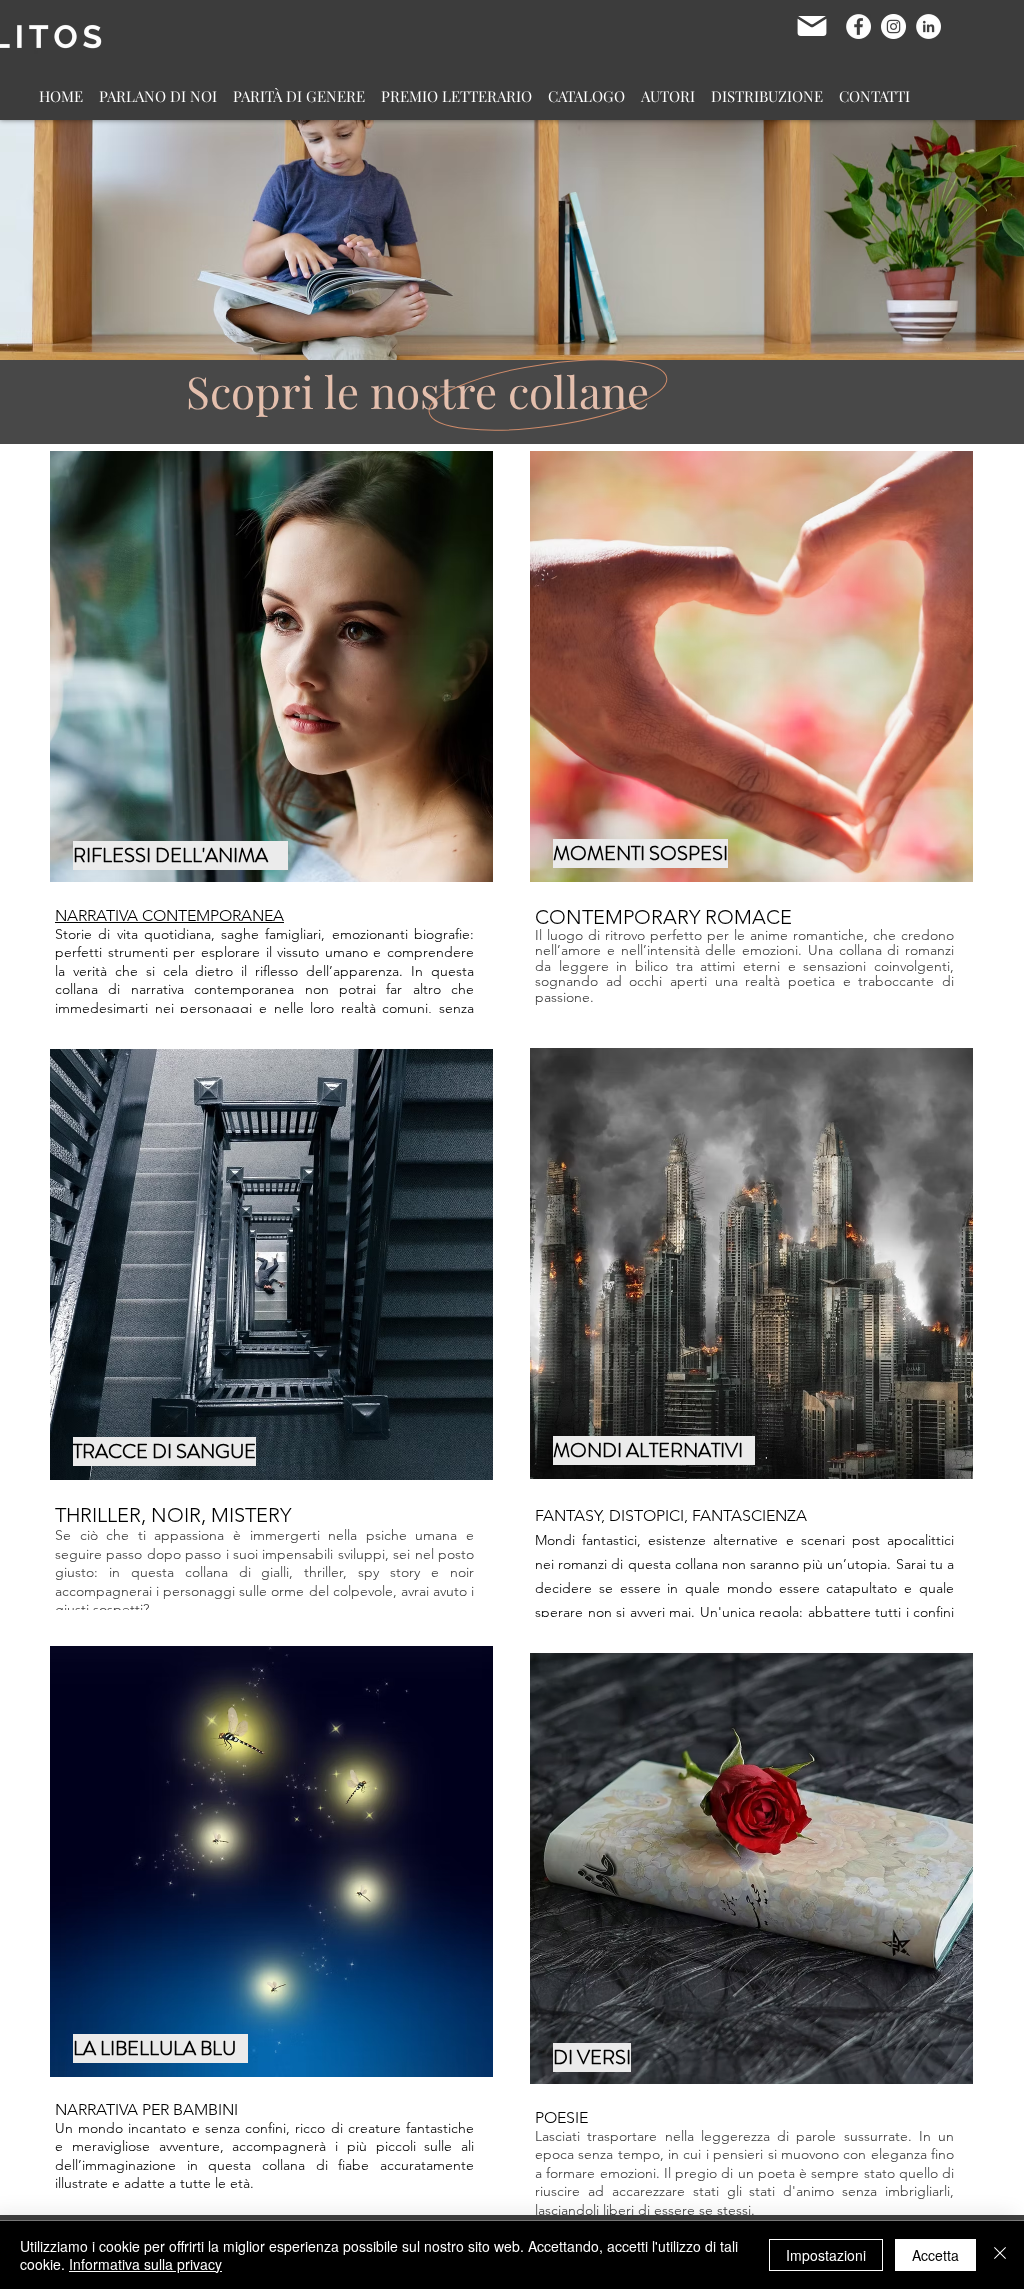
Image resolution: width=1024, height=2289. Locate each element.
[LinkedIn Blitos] (928, 26)
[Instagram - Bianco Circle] (893, 26)
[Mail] (812, 26)
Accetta (935, 2255)
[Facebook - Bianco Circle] (858, 26)
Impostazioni (826, 2255)
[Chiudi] (1000, 2255)
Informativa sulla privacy (145, 2264)
